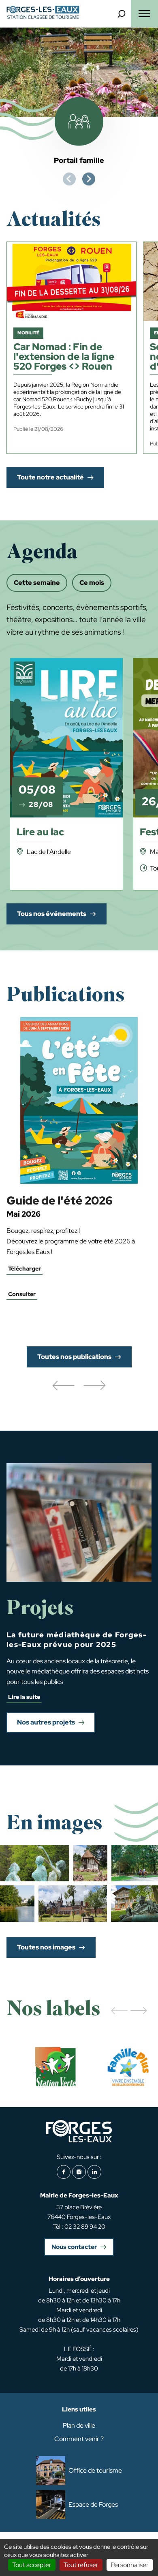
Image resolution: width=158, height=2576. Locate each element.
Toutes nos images (46, 1947)
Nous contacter (74, 2247)
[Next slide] (89, 179)
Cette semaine (37, 583)
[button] (63, 1386)
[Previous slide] (69, 179)
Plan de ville (79, 2425)
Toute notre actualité (50, 477)
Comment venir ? (79, 2439)
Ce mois (92, 583)
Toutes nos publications (74, 1357)
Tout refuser (81, 2565)
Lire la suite (24, 1697)
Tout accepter (32, 2565)
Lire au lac (40, 833)
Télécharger (25, 1269)
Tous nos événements (52, 914)
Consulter (22, 1294)
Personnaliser (130, 2565)
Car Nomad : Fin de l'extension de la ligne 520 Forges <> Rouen (64, 357)
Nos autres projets (46, 1722)
